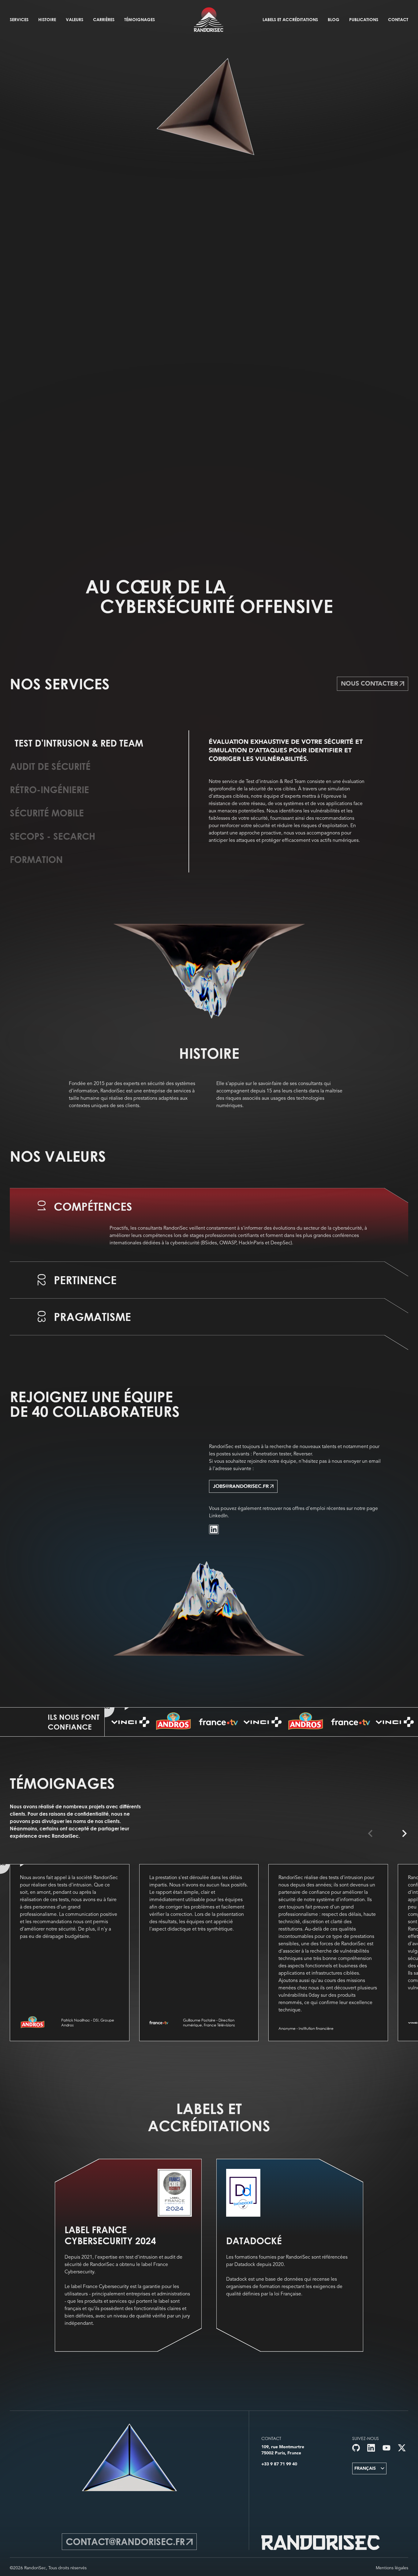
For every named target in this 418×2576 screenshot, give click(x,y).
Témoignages (140, 19)
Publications (364, 19)
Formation (36, 860)
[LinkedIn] (214, 1529)
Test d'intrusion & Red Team (79, 743)
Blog (334, 19)
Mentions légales (392, 2568)
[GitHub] (356, 2448)
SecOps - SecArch (52, 836)
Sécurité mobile (47, 813)
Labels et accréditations (290, 19)
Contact (398, 19)
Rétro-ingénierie (49, 790)
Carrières (104, 19)
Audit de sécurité (50, 766)
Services (19, 19)
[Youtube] (386, 2448)
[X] (402, 2448)
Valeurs (75, 19)
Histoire (47, 19)
